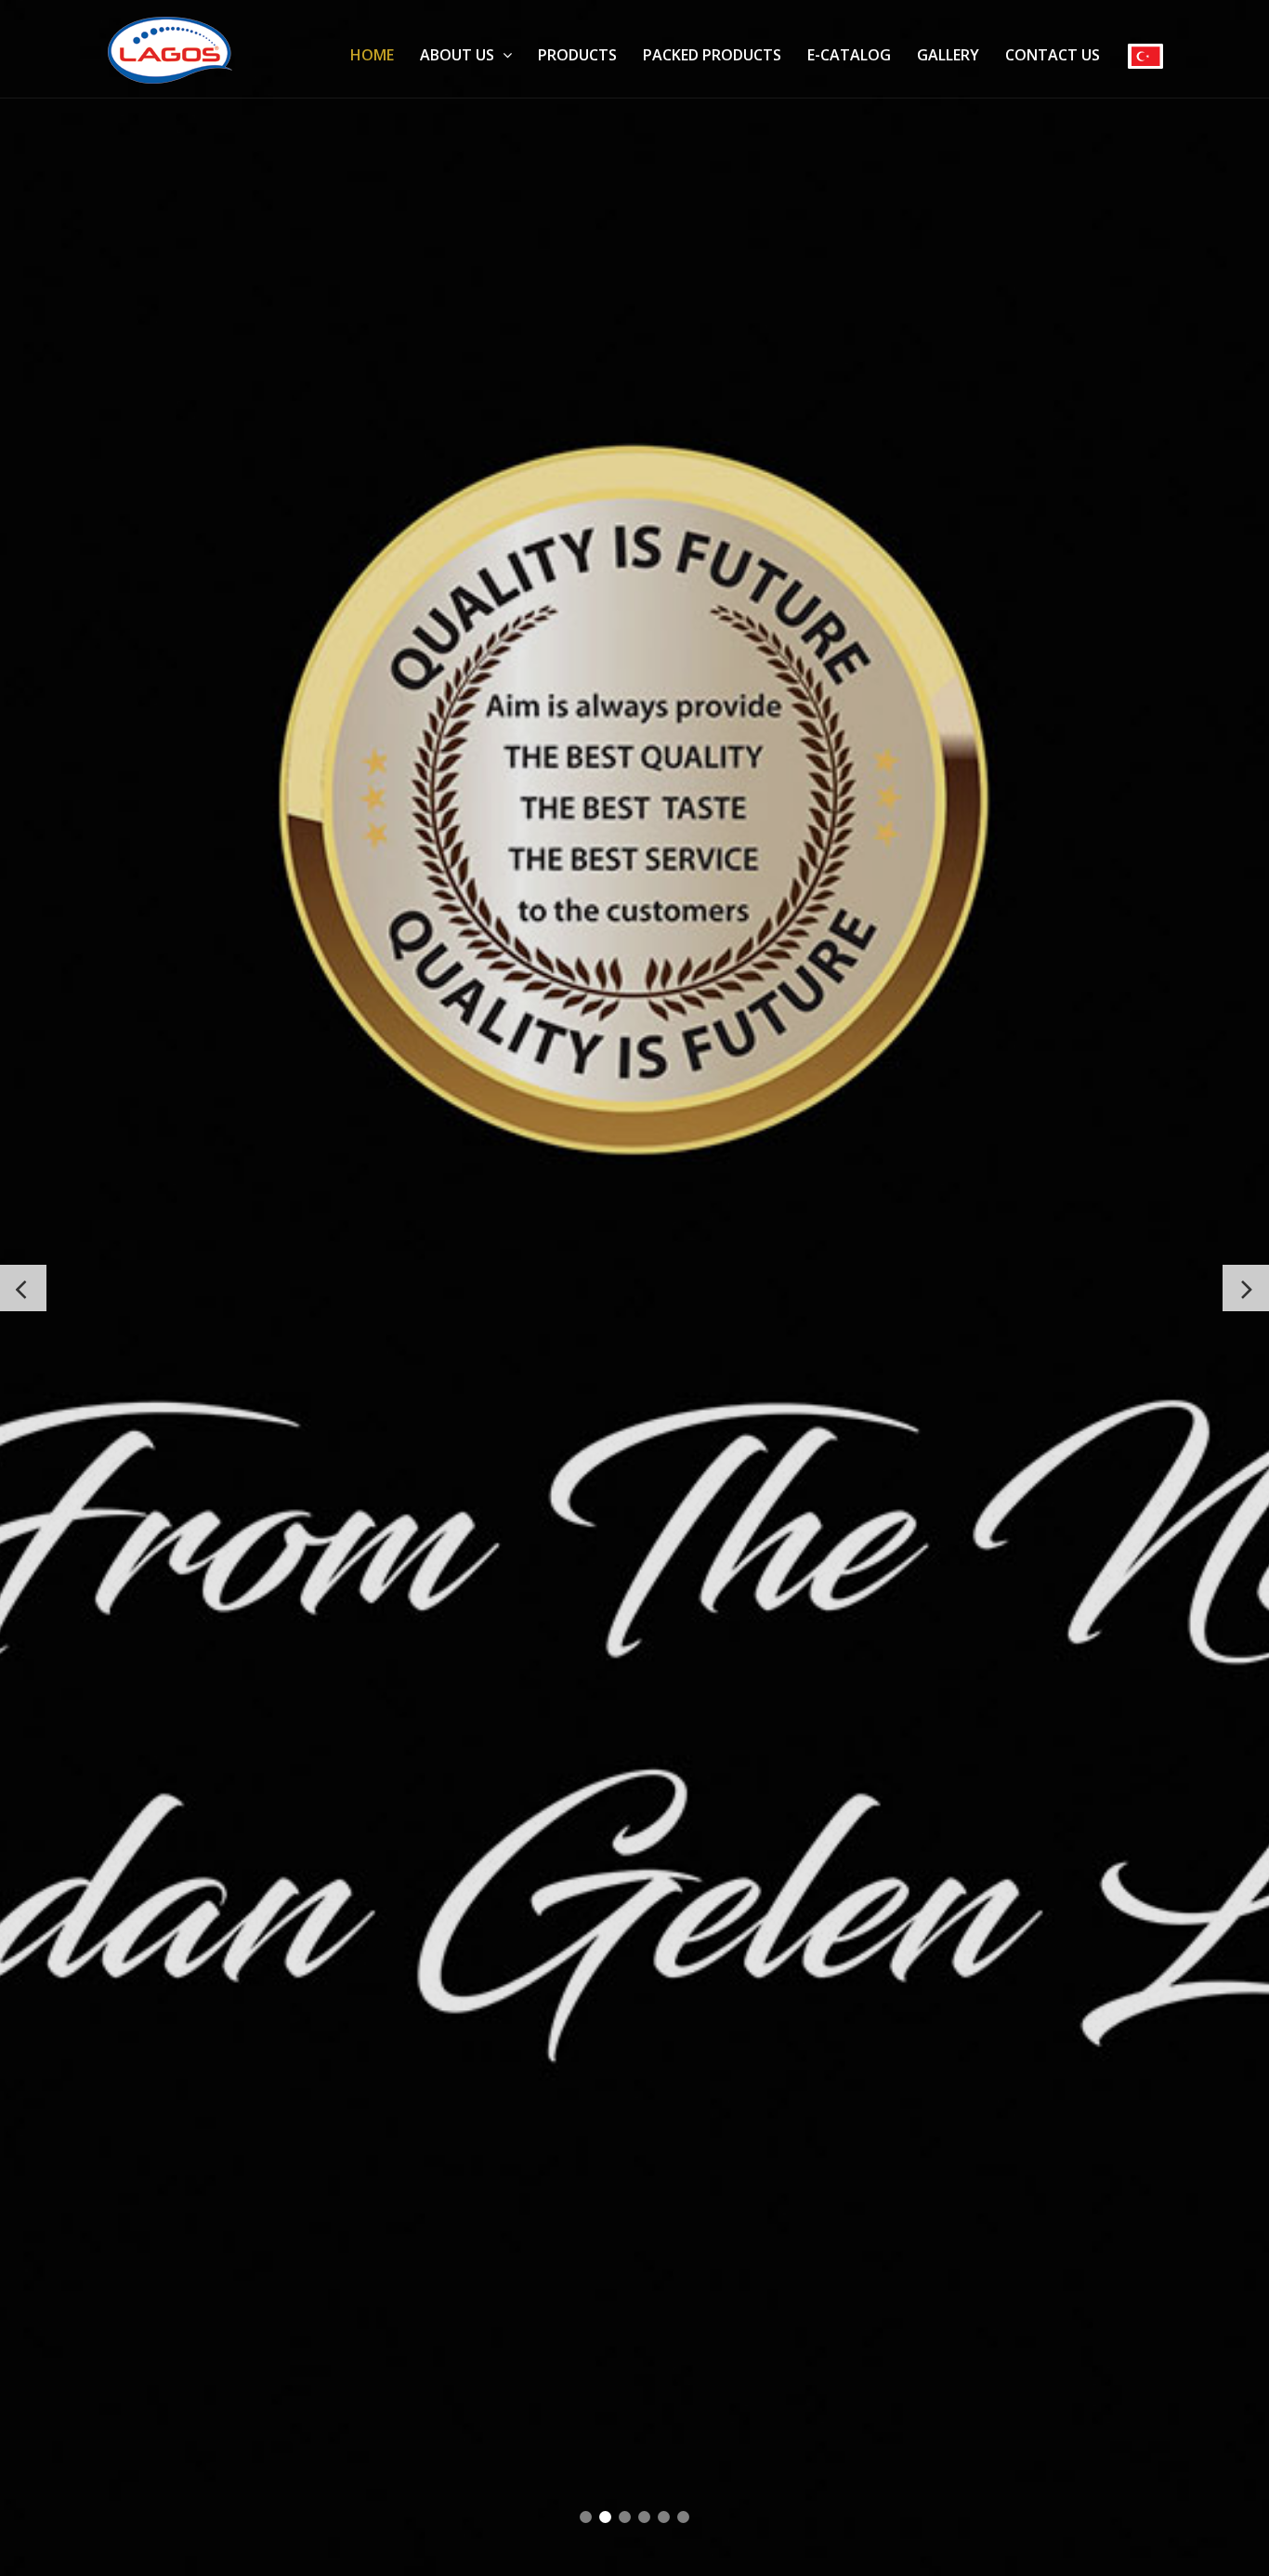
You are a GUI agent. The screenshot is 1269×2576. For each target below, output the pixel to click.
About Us (459, 55)
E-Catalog (849, 55)
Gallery (948, 55)
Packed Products (712, 55)
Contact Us (1053, 55)
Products (577, 55)
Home (372, 55)
